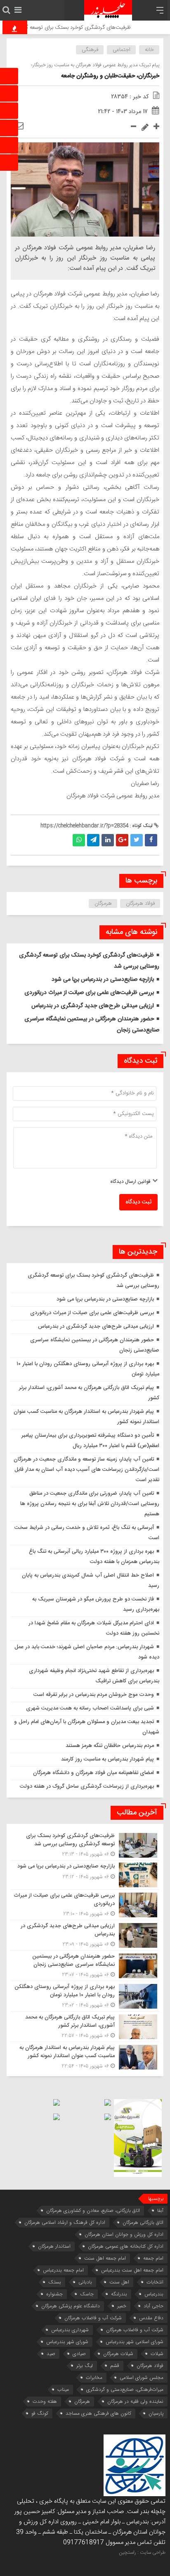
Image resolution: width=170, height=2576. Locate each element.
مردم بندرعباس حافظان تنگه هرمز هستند (110, 1746)
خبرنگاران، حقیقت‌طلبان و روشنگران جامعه (110, 76)
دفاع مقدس (151, 2318)
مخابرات (94, 2377)
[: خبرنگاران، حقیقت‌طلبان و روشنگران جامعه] (19, 126)
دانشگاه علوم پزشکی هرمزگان (71, 2306)
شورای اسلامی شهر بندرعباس (135, 2342)
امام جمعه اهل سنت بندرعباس (132, 2270)
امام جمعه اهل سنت (105, 2258)
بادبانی (85, 2282)
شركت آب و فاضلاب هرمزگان (93, 2318)
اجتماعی (122, 50)
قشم (115, 2366)
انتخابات (155, 2282)
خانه (149, 50)
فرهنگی (90, 50)
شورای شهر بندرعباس (67, 2342)
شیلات (157, 2354)
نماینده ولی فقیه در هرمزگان (135, 2401)
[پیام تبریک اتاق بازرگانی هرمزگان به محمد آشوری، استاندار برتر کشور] (85, 2027)
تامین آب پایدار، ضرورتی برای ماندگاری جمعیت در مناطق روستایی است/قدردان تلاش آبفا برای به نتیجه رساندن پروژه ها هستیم (90, 1504)
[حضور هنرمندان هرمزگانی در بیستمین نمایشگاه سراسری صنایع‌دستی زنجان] (85, 1966)
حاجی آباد (153, 2306)
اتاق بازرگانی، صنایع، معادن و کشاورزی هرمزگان (93, 2210)
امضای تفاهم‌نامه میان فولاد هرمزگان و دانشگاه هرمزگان (93, 1773)
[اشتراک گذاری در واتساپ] (79, 840)
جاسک (87, 2294)
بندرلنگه (119, 2294)
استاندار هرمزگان (54, 2246)
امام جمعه (153, 2258)
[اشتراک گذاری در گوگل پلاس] (122, 840)
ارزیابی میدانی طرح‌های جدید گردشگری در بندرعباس (93, 1006)
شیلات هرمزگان (118, 2354)
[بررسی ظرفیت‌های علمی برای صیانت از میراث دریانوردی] (85, 1905)
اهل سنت (119, 2282)
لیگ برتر (85, 2366)
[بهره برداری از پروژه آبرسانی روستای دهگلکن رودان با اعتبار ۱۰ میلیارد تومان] (85, 1996)
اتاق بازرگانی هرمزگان (143, 2222)
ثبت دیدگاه (138, 1202)
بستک (55, 2282)
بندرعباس (154, 2294)
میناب (63, 2389)
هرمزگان (103, 904)
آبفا (160, 2210)
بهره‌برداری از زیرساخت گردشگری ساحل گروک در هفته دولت (87, 1786)
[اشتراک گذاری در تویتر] (137, 840)
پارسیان (156, 2413)
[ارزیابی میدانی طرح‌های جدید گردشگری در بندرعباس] (85, 1935)
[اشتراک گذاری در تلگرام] (93, 840)
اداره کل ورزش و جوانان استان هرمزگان (124, 2234)
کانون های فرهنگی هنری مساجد (98, 2413)
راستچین (127, 2553)
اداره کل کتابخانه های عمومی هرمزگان (126, 2246)
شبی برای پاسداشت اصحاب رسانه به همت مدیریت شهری (90, 1708)
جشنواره (54, 2294)
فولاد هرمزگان (140, 904)
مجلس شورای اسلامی (142, 2377)
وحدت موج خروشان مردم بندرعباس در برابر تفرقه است (94, 1695)
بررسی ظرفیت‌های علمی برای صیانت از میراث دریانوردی (89, 993)
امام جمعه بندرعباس (63, 2270)
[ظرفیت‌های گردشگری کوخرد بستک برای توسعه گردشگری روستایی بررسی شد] (85, 1845)
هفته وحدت (45, 2401)
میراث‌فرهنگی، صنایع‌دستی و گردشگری (125, 2389)
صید (51, 2354)
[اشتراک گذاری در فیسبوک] (151, 840)
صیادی (79, 2354)
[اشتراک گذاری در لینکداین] (108, 840)
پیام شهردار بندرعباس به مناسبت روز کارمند (107, 1759)
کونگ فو (40, 2413)
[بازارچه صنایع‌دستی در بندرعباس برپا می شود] (85, 1875)
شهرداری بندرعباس (70, 2330)
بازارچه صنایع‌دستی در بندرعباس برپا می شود (103, 980)
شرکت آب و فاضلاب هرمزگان (135, 2330)
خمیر (122, 2306)
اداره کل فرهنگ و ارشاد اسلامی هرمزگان (65, 2222)
